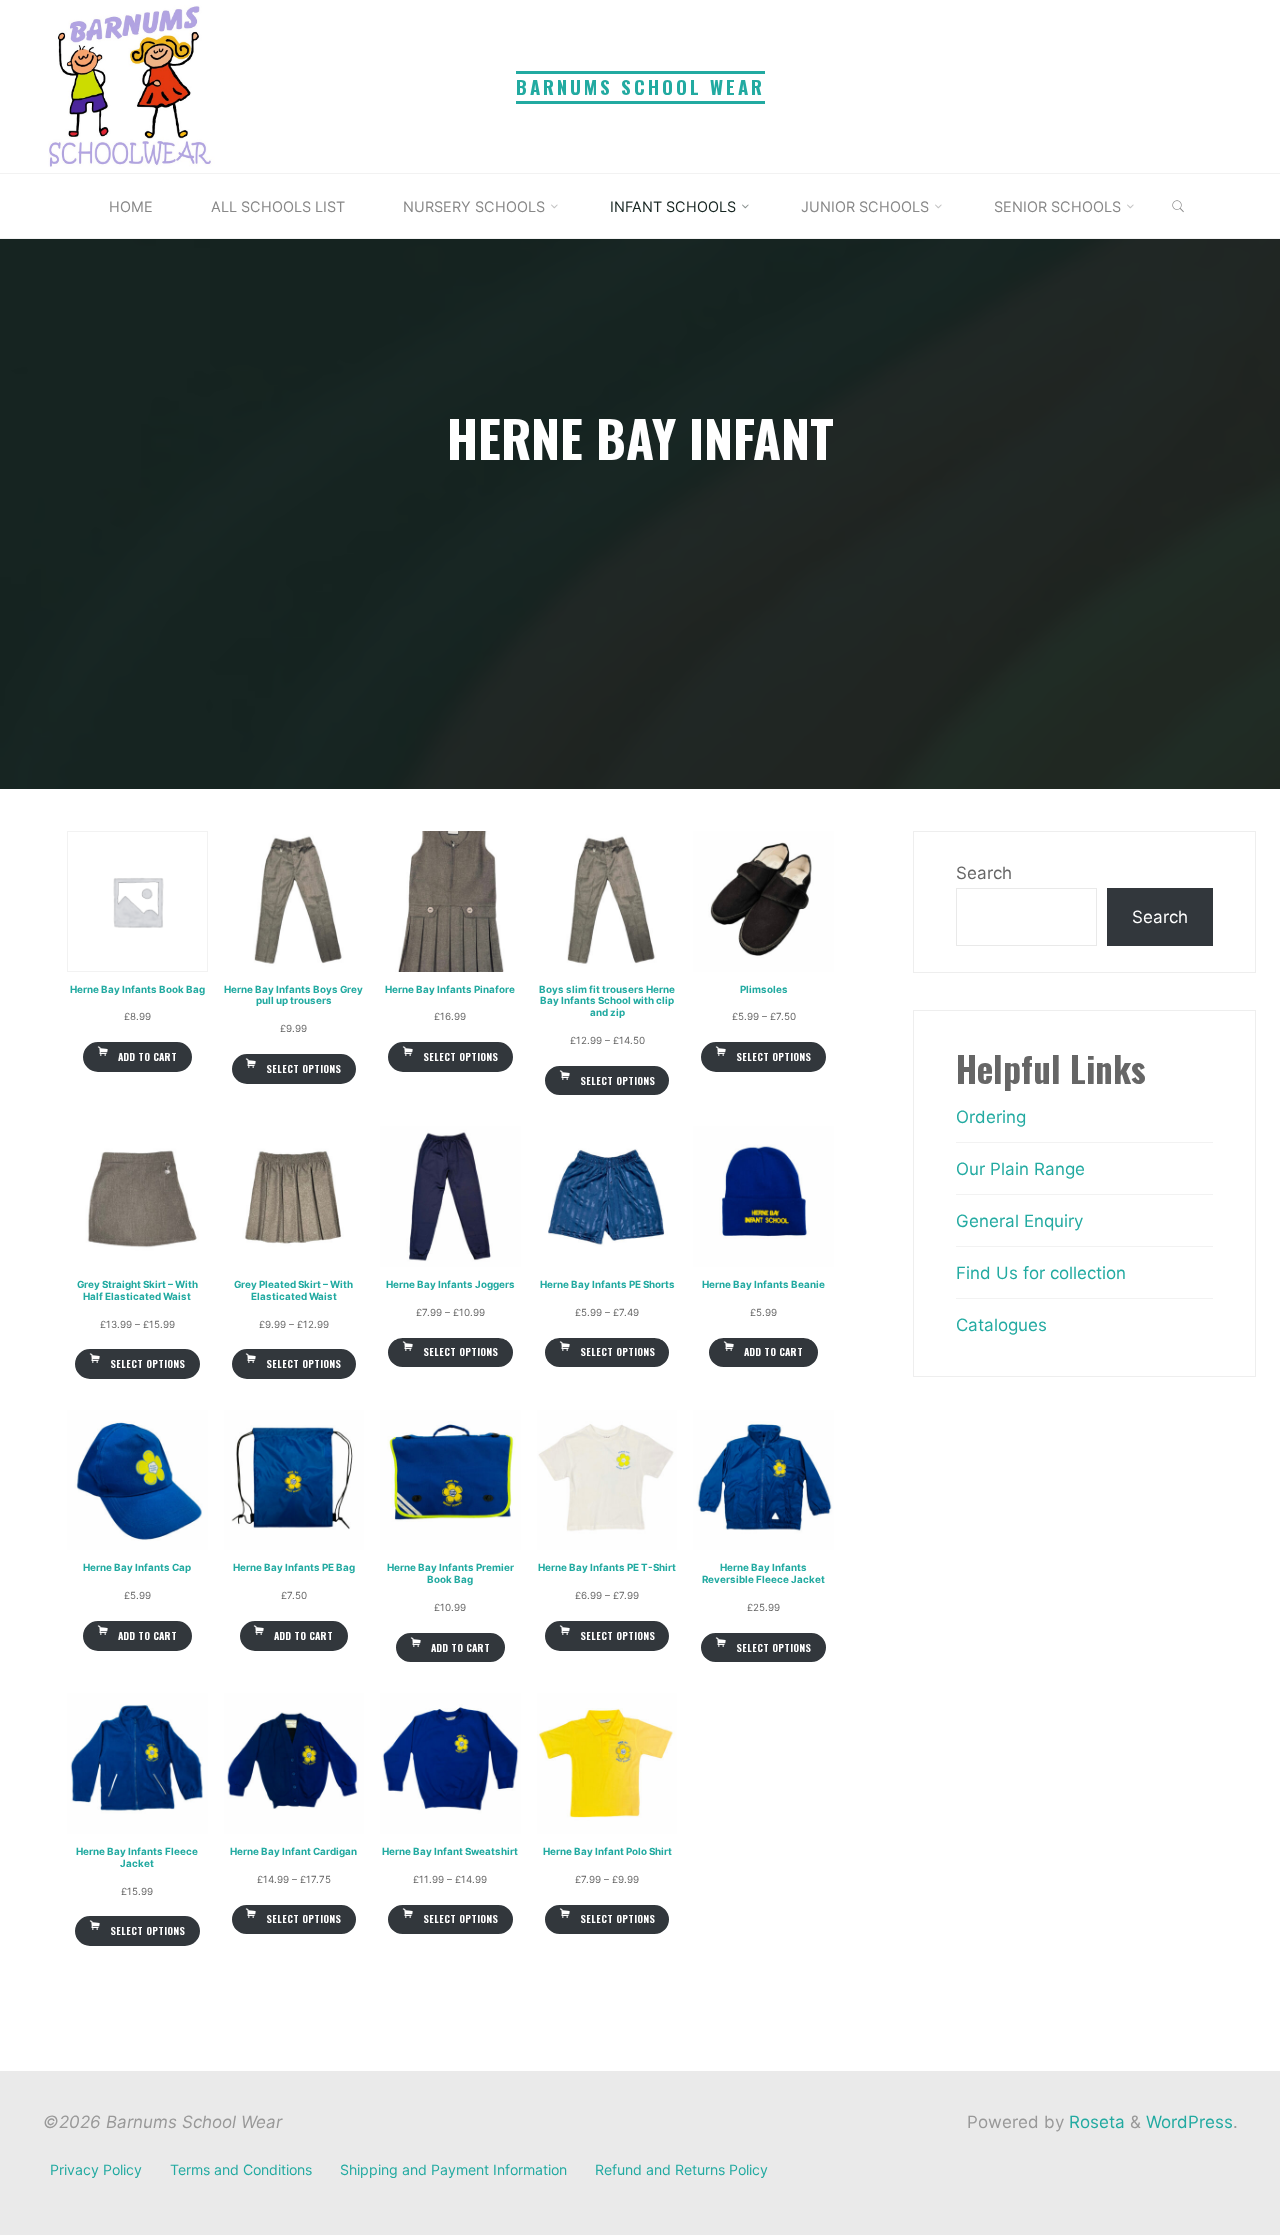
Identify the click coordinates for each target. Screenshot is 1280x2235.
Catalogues (1001, 1325)
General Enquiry (1019, 1221)
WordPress (1189, 2122)
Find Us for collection (1041, 1273)
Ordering (991, 1117)
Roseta (1094, 2122)
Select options (303, 1068)
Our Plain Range (1020, 1169)
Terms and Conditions (241, 2169)
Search (984, 873)
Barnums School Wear (640, 86)
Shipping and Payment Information (453, 2169)
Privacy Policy (96, 2169)
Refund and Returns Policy (681, 2169)
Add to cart (146, 1056)
